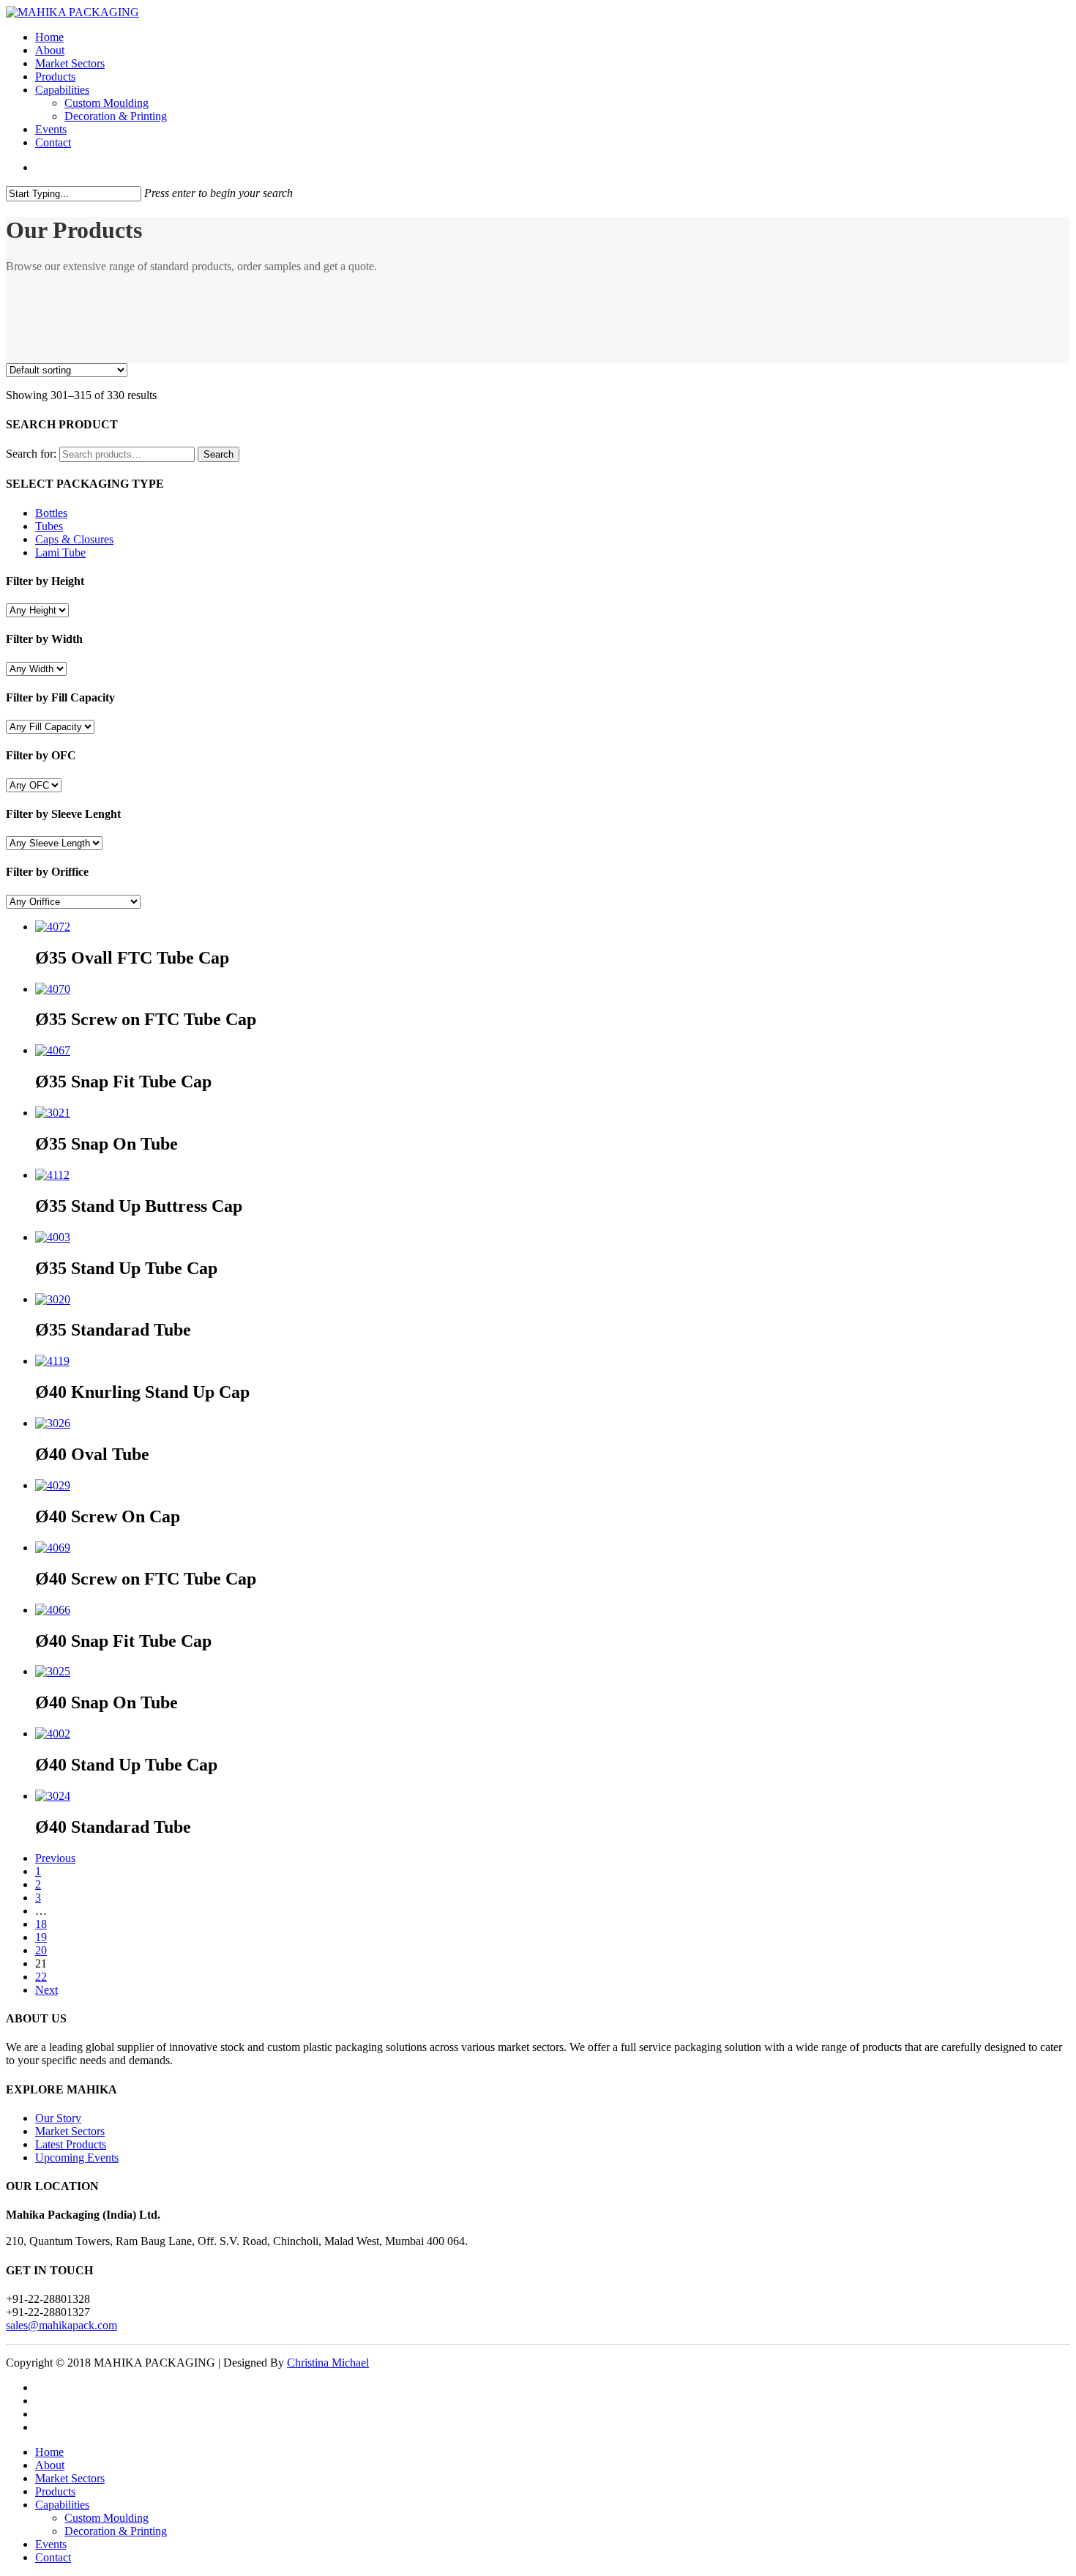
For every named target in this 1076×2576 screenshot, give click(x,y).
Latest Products (71, 2144)
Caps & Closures (74, 539)
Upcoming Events (77, 2158)
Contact (53, 142)
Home (49, 37)
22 (41, 1977)
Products (55, 77)
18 (41, 1924)
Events (51, 129)
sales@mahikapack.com (61, 2325)
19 (41, 1937)
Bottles (51, 513)
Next (46, 1990)
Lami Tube (60, 552)
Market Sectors (70, 63)
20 (41, 1950)
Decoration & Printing (116, 116)
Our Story (58, 2118)
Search (218, 454)
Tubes (49, 526)
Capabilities (62, 90)
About (50, 50)
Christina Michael (328, 2363)
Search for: (31, 454)
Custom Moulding (107, 103)
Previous (55, 1858)
